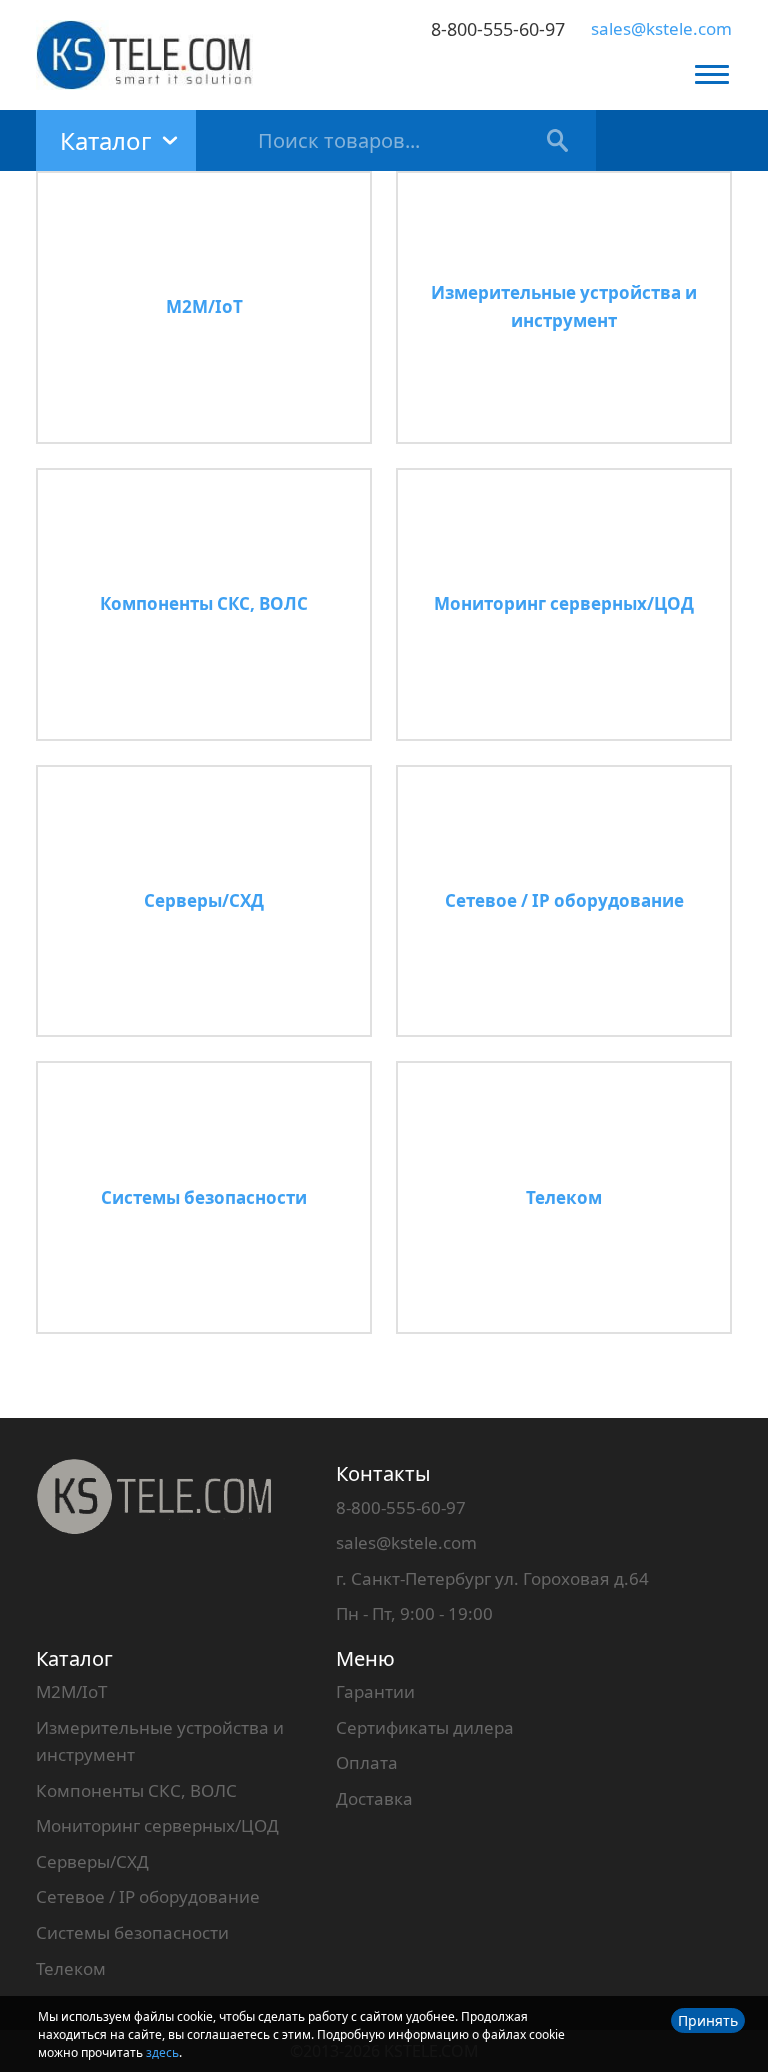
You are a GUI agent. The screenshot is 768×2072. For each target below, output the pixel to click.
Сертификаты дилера (425, 1727)
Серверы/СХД (92, 1861)
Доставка (374, 1798)
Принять (708, 2020)
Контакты (383, 1473)
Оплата (367, 1762)
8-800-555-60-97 (498, 29)
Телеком (71, 1968)
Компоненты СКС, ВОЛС (136, 1790)
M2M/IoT (71, 1691)
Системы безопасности (132, 1932)
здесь (162, 2052)
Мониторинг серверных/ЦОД (157, 1825)
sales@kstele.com (661, 28)
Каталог (74, 1658)
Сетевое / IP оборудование (148, 1896)
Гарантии (375, 1691)
